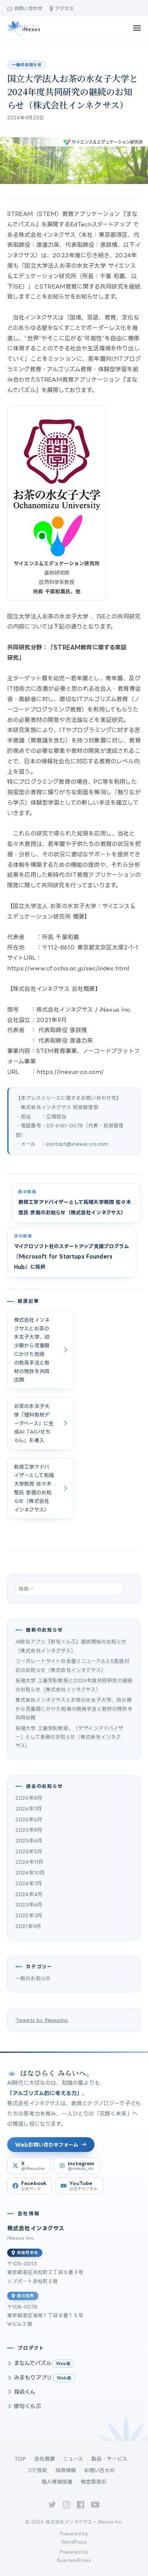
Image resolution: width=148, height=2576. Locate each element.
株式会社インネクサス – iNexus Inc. (84, 2522)
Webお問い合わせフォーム (47, 2145)
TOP (20, 2459)
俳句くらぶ (27, 2406)
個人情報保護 (57, 2482)
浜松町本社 (27, 2253)
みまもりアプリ (33, 2377)
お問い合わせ (28, 8)
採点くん (25, 2392)
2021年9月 (28, 1926)
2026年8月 (29, 1798)
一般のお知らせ (27, 65)
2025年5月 (29, 1851)
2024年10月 (30, 1873)
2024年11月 (29, 1862)
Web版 (63, 2364)
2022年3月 (29, 1915)
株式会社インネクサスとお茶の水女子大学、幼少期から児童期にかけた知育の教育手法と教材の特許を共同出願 (74, 1708)
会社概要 (45, 2459)
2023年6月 (29, 1905)
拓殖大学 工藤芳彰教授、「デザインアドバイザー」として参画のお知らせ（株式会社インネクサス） (70, 1737)
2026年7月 (29, 1809)
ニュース (73, 2459)
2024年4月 (29, 1894)
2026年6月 (29, 1819)
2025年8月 (29, 1830)
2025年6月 (29, 1841)
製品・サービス (109, 2459)
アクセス (64, 8)
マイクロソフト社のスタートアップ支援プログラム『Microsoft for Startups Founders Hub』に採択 (71, 1257)
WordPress (74, 2542)
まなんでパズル (33, 2363)
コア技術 (37, 2470)
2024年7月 (29, 1883)
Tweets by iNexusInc (42, 2020)
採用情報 (66, 2470)
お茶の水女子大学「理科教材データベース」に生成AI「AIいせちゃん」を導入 (34, 1423)
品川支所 (26, 2296)
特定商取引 (94, 2482)
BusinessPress (74, 2560)
